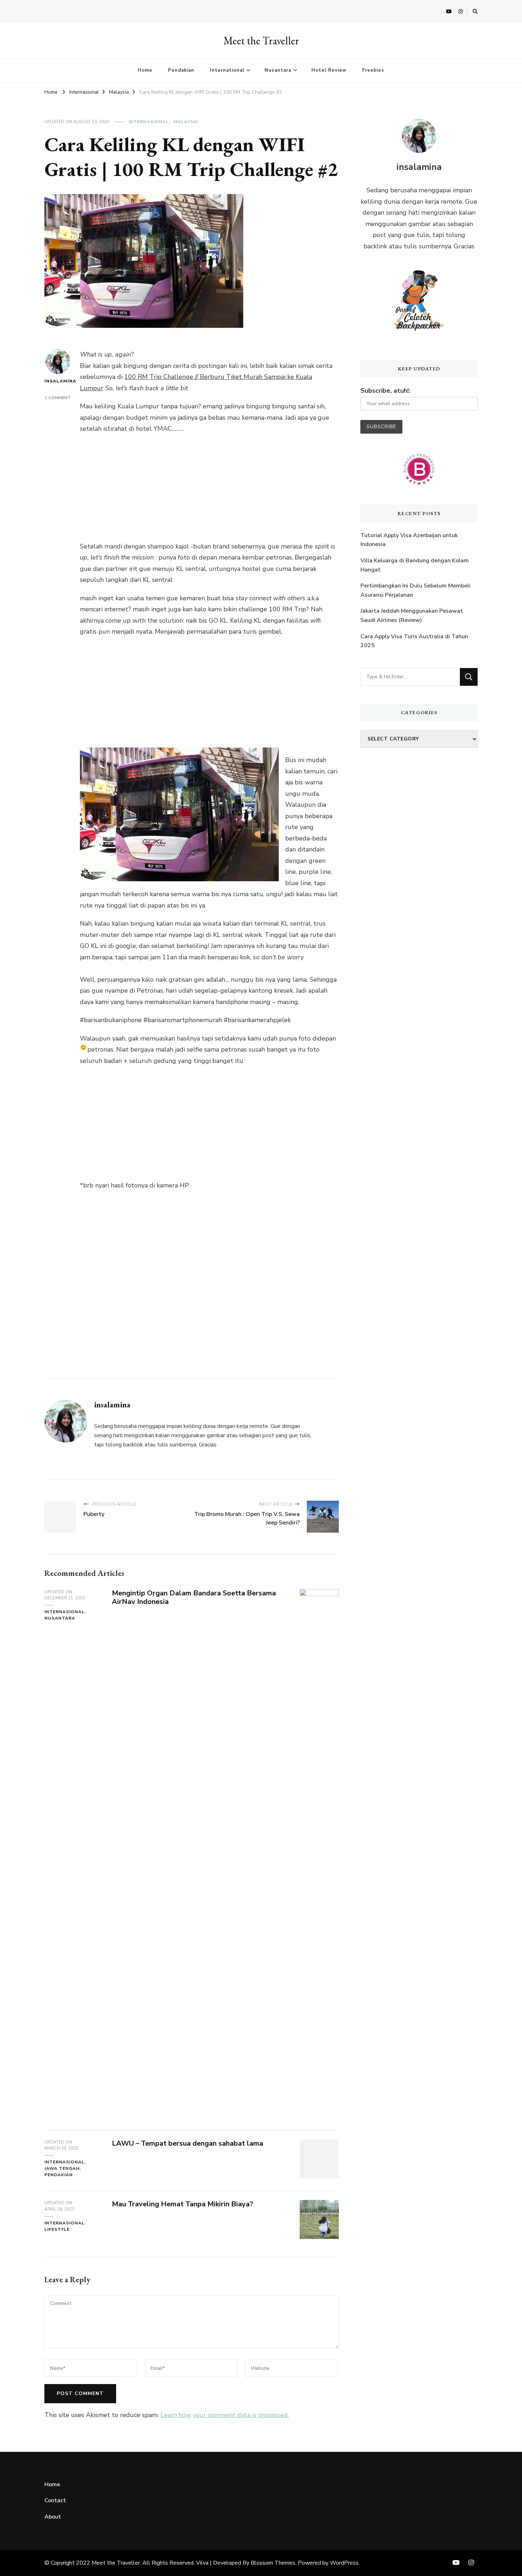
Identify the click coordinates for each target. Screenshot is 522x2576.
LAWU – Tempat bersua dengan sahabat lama (187, 2143)
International (227, 70)
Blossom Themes (273, 2563)
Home (145, 70)
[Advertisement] (209, 491)
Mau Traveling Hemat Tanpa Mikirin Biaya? (183, 2204)
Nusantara (278, 70)
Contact (55, 2500)
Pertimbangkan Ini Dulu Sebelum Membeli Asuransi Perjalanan (415, 590)
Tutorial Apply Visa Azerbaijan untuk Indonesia (409, 540)
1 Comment (58, 398)
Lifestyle (57, 2229)
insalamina (58, 381)
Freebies (373, 70)
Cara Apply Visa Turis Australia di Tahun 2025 (414, 641)
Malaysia (186, 122)
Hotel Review (329, 70)
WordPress (344, 2563)
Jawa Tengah (62, 2168)
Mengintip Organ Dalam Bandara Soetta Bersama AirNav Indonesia (194, 1598)
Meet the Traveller (261, 41)
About (53, 2517)
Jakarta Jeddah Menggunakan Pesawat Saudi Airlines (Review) (412, 616)
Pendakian (181, 70)
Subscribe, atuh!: (385, 391)
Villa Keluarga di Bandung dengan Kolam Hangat (415, 565)
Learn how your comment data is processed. (225, 2415)
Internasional (149, 122)
